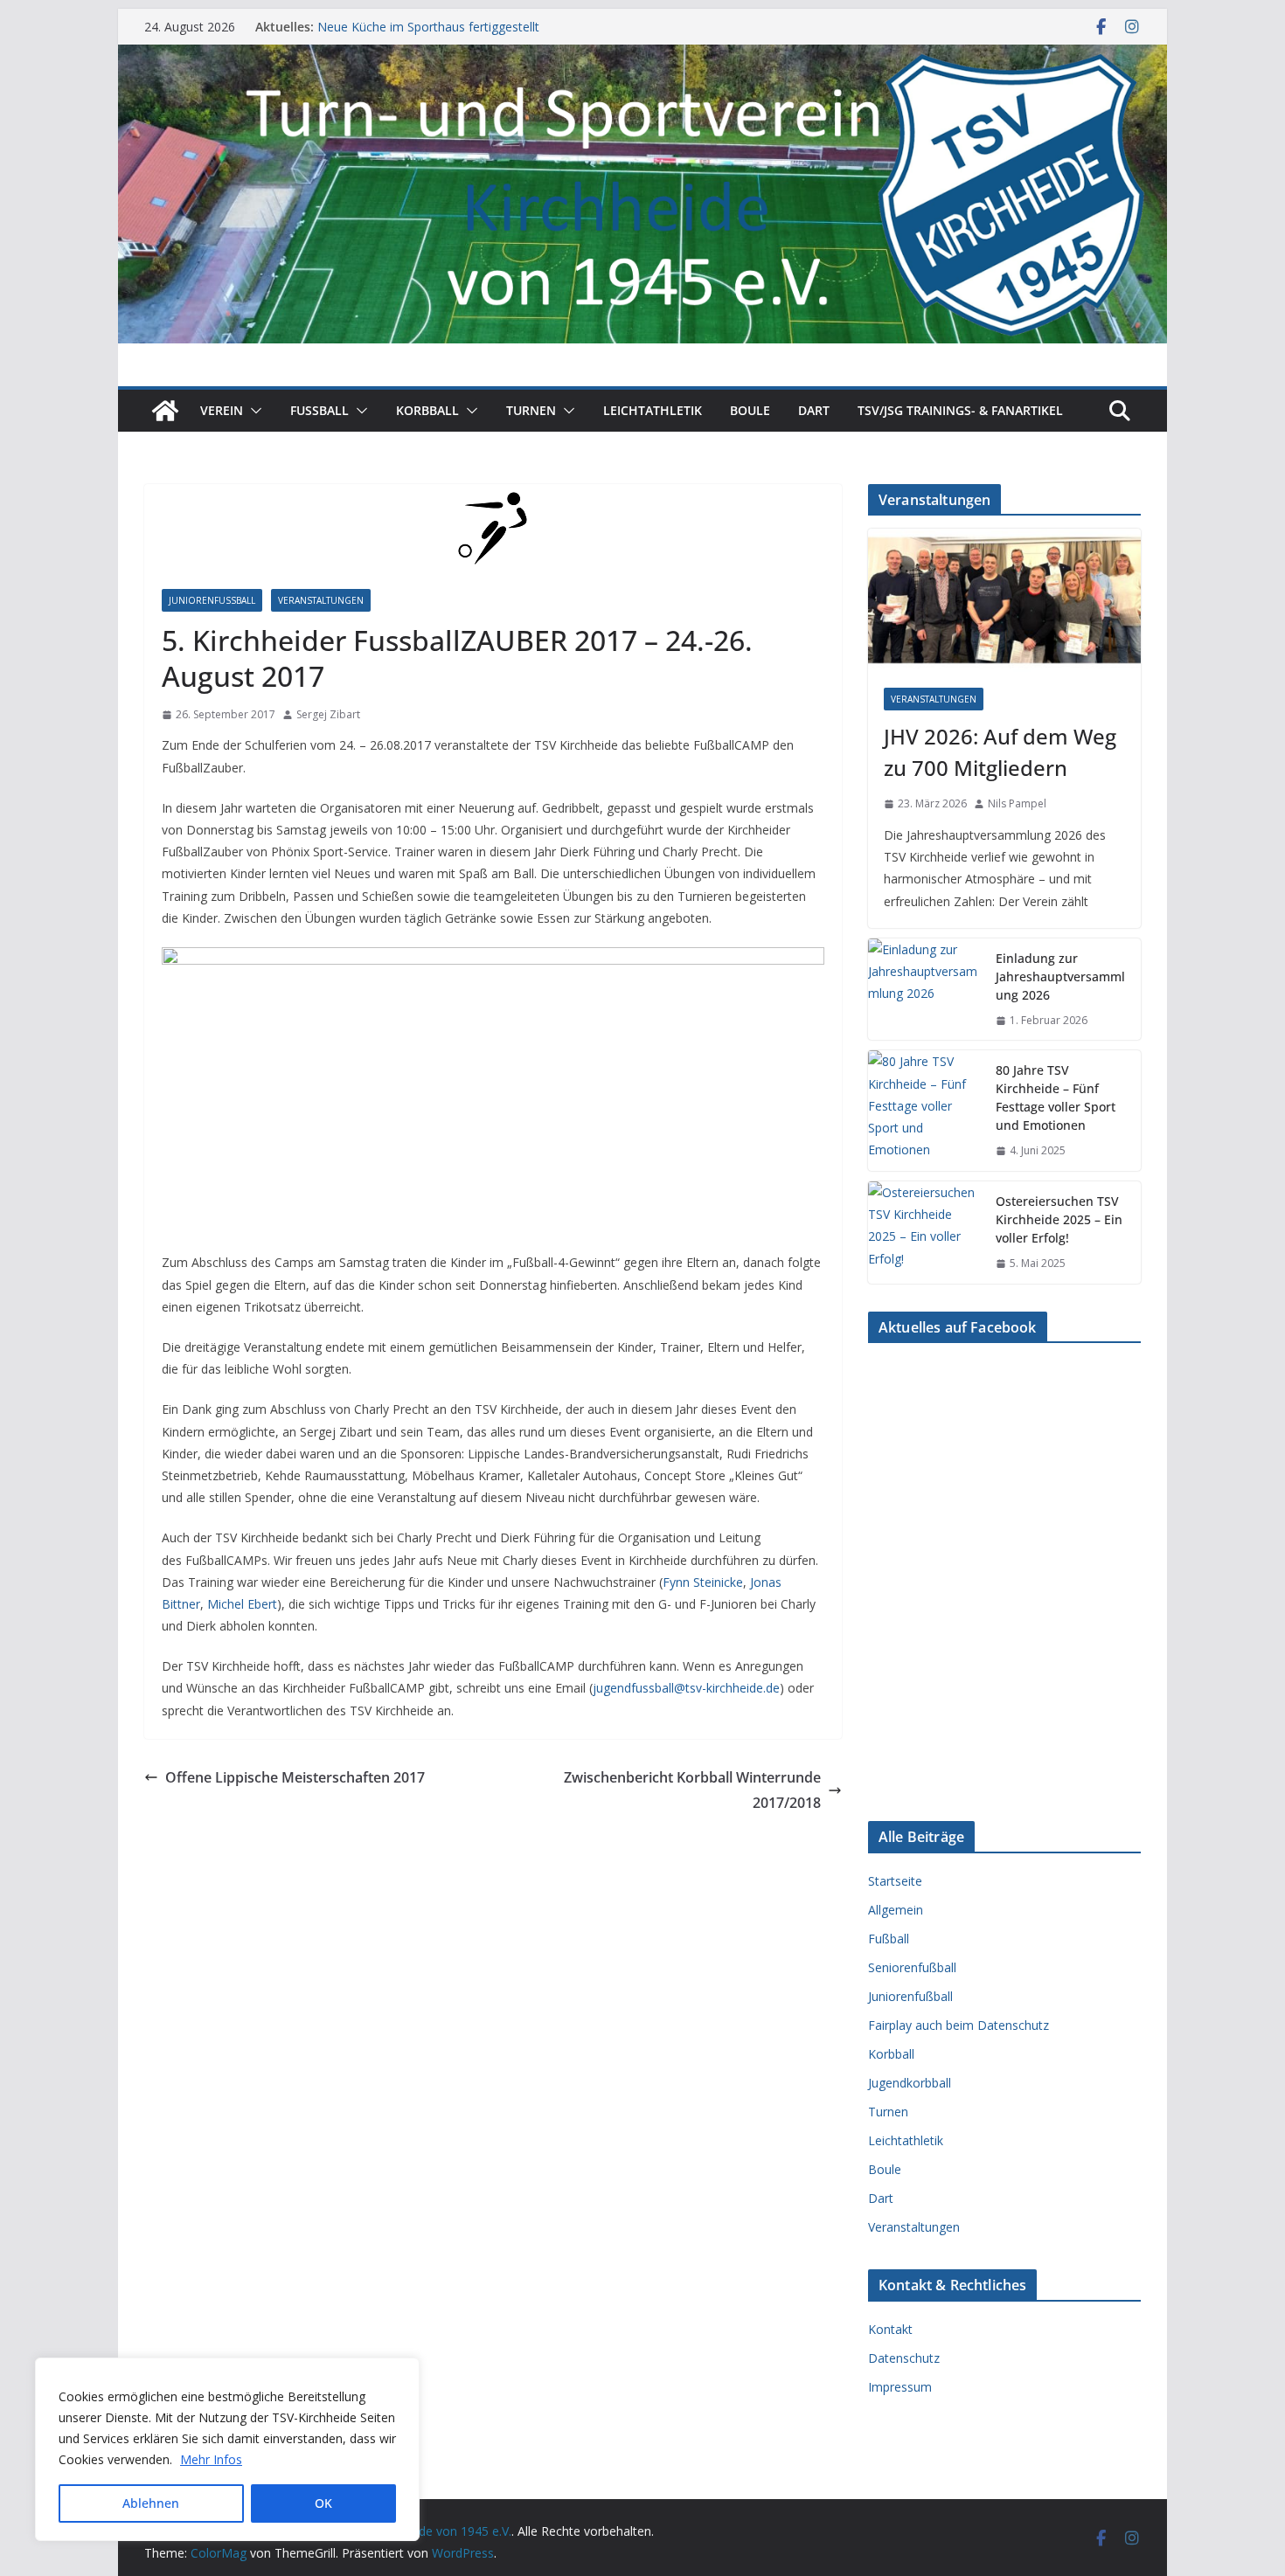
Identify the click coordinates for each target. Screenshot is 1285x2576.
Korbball (427, 410)
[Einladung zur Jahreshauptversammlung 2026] (925, 990)
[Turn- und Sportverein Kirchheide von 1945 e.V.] (642, 57)
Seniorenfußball (912, 1967)
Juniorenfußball (212, 600)
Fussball (320, 410)
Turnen (531, 410)
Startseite (895, 1881)
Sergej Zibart (328, 714)
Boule (750, 410)
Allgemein (896, 1910)
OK (323, 2503)
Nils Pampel (1017, 803)
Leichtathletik (653, 410)
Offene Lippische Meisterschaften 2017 (295, 1777)
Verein (222, 410)
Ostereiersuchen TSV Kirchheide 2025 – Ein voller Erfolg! (1059, 1219)
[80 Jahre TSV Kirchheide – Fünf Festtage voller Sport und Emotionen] (925, 1111)
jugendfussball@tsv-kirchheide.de (686, 1688)
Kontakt (890, 2329)
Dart (814, 410)
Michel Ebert (242, 1604)
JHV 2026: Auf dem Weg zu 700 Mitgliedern (1000, 752)
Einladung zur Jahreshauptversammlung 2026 (1060, 976)
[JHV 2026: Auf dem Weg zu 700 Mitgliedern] (1004, 600)
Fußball (889, 1939)
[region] (227, 2449)
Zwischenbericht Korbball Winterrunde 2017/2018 (692, 1790)
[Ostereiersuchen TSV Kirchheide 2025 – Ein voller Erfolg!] (925, 1233)
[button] (253, 411)
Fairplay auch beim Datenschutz (959, 2025)
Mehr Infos (211, 2459)
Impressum (900, 2387)
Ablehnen (151, 2503)
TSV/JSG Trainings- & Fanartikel (960, 410)
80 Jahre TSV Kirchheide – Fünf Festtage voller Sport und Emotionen (1056, 1098)
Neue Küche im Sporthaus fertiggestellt (428, 27)
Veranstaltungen (321, 600)
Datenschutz (904, 2358)
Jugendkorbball (910, 2083)
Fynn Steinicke (703, 1582)
